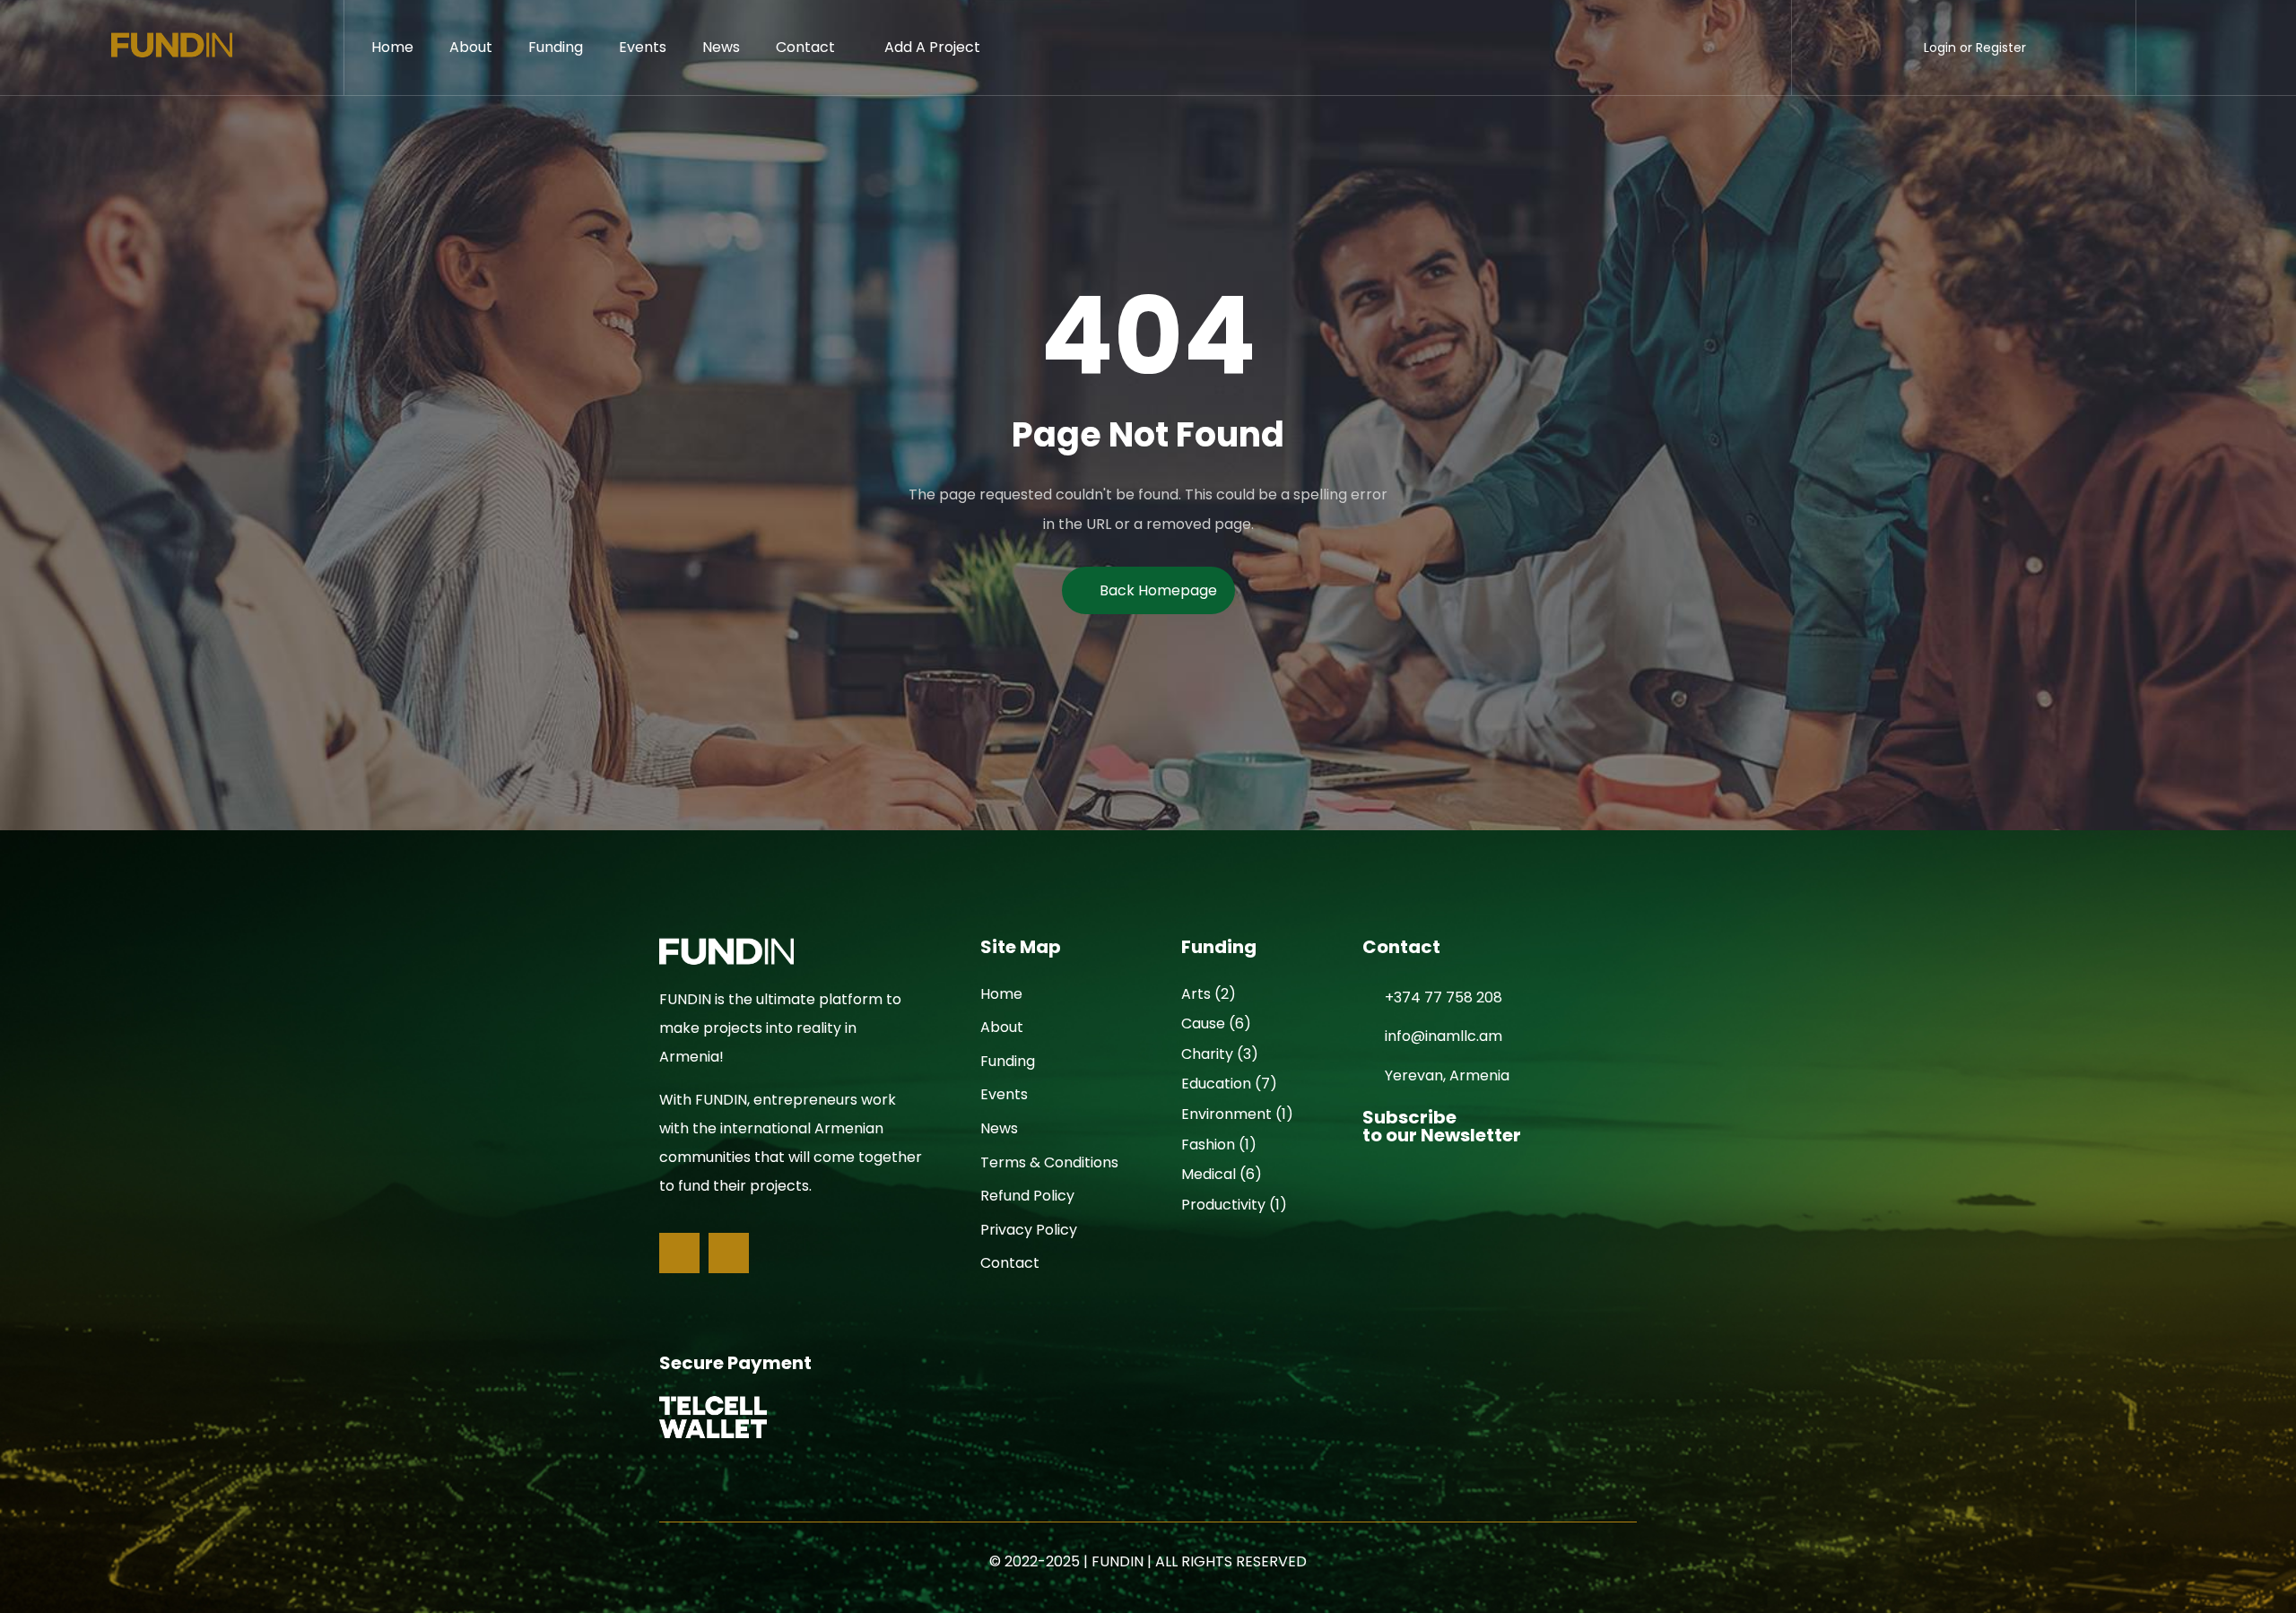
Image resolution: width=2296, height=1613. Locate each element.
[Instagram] (729, 1253)
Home (392, 47)
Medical (1209, 1174)
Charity (1207, 1054)
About (471, 47)
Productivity (1223, 1205)
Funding (556, 47)
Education (1216, 1084)
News (721, 47)
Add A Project (932, 47)
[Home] (172, 48)
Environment (1226, 1114)
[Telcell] (713, 1417)
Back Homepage (1158, 590)
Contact (805, 47)
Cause (1203, 1023)
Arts (1196, 994)
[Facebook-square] (679, 1253)
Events (643, 47)
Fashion (1208, 1145)
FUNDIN (1118, 1561)
